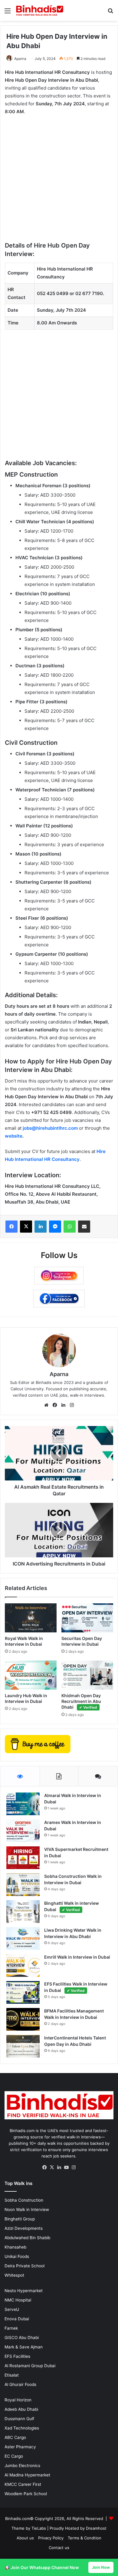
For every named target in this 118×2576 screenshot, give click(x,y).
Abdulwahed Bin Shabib (27, 2238)
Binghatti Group (20, 2219)
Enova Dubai (17, 2319)
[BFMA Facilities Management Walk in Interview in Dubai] (23, 2019)
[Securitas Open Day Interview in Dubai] (87, 1618)
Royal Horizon (18, 2400)
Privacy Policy (51, 2538)
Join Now (101, 2567)
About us (25, 2538)
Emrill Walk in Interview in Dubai (77, 1957)
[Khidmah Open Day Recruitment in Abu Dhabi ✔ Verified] (87, 1675)
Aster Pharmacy (20, 2447)
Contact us (59, 2548)
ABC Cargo (15, 2437)
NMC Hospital (18, 2300)
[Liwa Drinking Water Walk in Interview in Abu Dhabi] (23, 1939)
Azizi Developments (24, 2228)
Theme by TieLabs (29, 2528)
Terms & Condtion (85, 2538)
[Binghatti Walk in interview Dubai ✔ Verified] (23, 1912)
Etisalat (12, 2375)
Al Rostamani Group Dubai (30, 2366)
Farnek (11, 2328)
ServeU (12, 2309)
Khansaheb (15, 2247)
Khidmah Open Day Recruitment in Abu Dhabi (81, 1701)
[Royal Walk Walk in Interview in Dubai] (31, 1618)
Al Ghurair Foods (20, 2384)
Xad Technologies (22, 2428)
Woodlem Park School (26, 2494)
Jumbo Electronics (22, 2466)
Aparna (20, 59)
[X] (52, 2167)
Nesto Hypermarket (24, 2291)
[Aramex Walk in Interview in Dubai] (23, 1831)
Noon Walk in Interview (27, 2210)
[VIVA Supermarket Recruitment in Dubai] (23, 1858)
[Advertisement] (59, 182)
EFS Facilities (17, 2356)
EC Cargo (14, 2456)
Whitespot (14, 2275)
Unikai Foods (17, 2256)
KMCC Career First (23, 2484)
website (14, 1136)
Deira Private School (25, 2266)
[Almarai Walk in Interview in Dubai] (23, 1804)
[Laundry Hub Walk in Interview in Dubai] (31, 1675)
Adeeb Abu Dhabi (21, 2409)
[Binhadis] (39, 10)
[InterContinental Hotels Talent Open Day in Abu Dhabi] (23, 2046)
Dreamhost (96, 2528)
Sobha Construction (24, 2200)
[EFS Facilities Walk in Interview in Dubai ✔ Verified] (23, 1992)
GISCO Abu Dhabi (22, 2338)
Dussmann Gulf (19, 2419)
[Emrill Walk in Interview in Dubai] (23, 1965)
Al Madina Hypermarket (27, 2475)
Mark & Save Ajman (24, 2347)
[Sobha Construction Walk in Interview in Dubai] (23, 1885)
